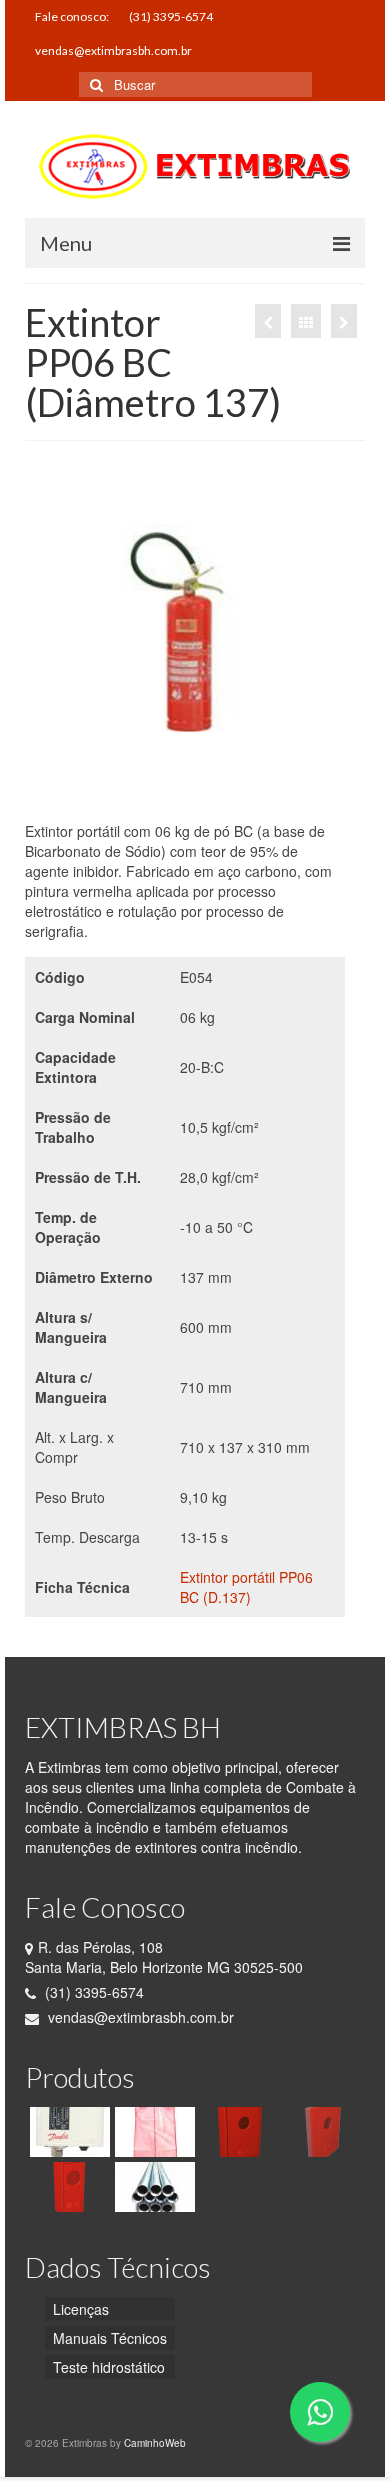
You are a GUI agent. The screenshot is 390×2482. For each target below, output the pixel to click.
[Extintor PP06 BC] (268, 321)
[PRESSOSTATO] (67, 2132)
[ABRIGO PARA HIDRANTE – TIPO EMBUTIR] (322, 2132)
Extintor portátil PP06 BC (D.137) (246, 1587)
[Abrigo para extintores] (67, 2187)
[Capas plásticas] (152, 2132)
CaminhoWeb (155, 2443)
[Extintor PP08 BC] (344, 321)
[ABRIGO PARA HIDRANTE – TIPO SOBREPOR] (237, 2132)
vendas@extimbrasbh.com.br (139, 2017)
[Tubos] (152, 2187)
